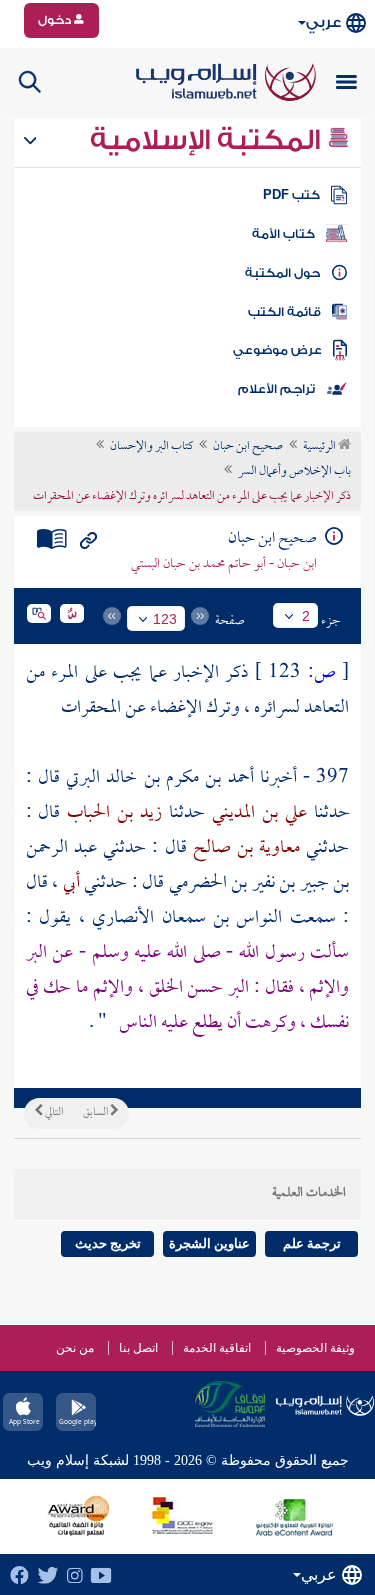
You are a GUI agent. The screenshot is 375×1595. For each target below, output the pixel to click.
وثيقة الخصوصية (315, 1348)
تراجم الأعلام (276, 389)
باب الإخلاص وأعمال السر (294, 472)
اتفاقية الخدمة (217, 1348)
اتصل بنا (138, 1348)
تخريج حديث (108, 1243)
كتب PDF (291, 195)
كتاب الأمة (283, 234)
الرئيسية (320, 447)
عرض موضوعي (277, 350)
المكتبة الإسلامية (208, 140)
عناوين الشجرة (209, 1243)
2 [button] (306, 616)
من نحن (75, 1348)
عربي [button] (323, 22)
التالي (53, 1113)
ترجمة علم (312, 1243)
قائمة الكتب (284, 312)
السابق (96, 1113)
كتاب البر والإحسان (151, 447)
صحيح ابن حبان (248, 447)
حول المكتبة (282, 273)
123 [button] (165, 619)
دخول (56, 20)
